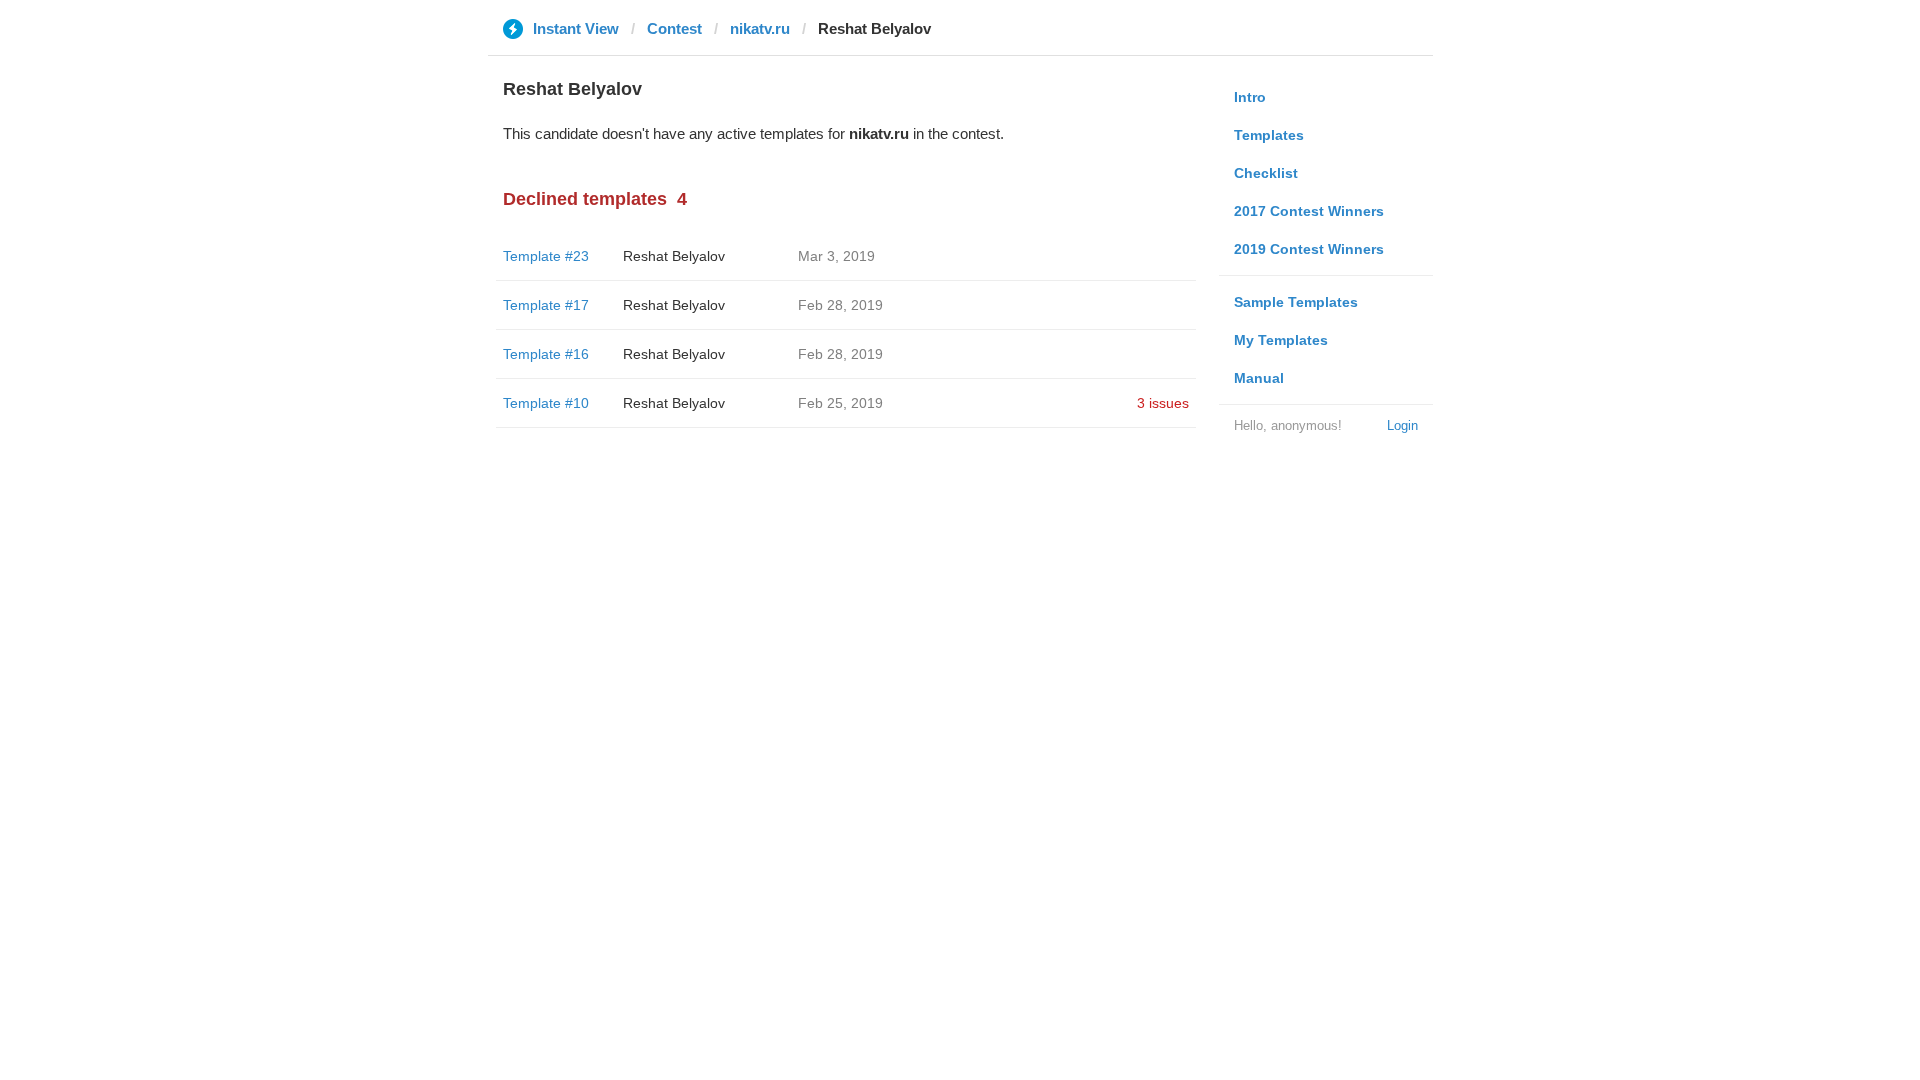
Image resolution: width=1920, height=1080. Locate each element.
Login (1402, 425)
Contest (674, 28)
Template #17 (546, 305)
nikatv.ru (760, 28)
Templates (1269, 135)
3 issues (1163, 403)
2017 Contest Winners (1309, 211)
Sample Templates (1296, 302)
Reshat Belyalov (674, 256)
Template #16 (546, 354)
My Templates (1281, 340)
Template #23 (546, 256)
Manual (1259, 378)
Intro (1250, 97)
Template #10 (546, 403)
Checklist (1266, 173)
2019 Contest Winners (1309, 249)
